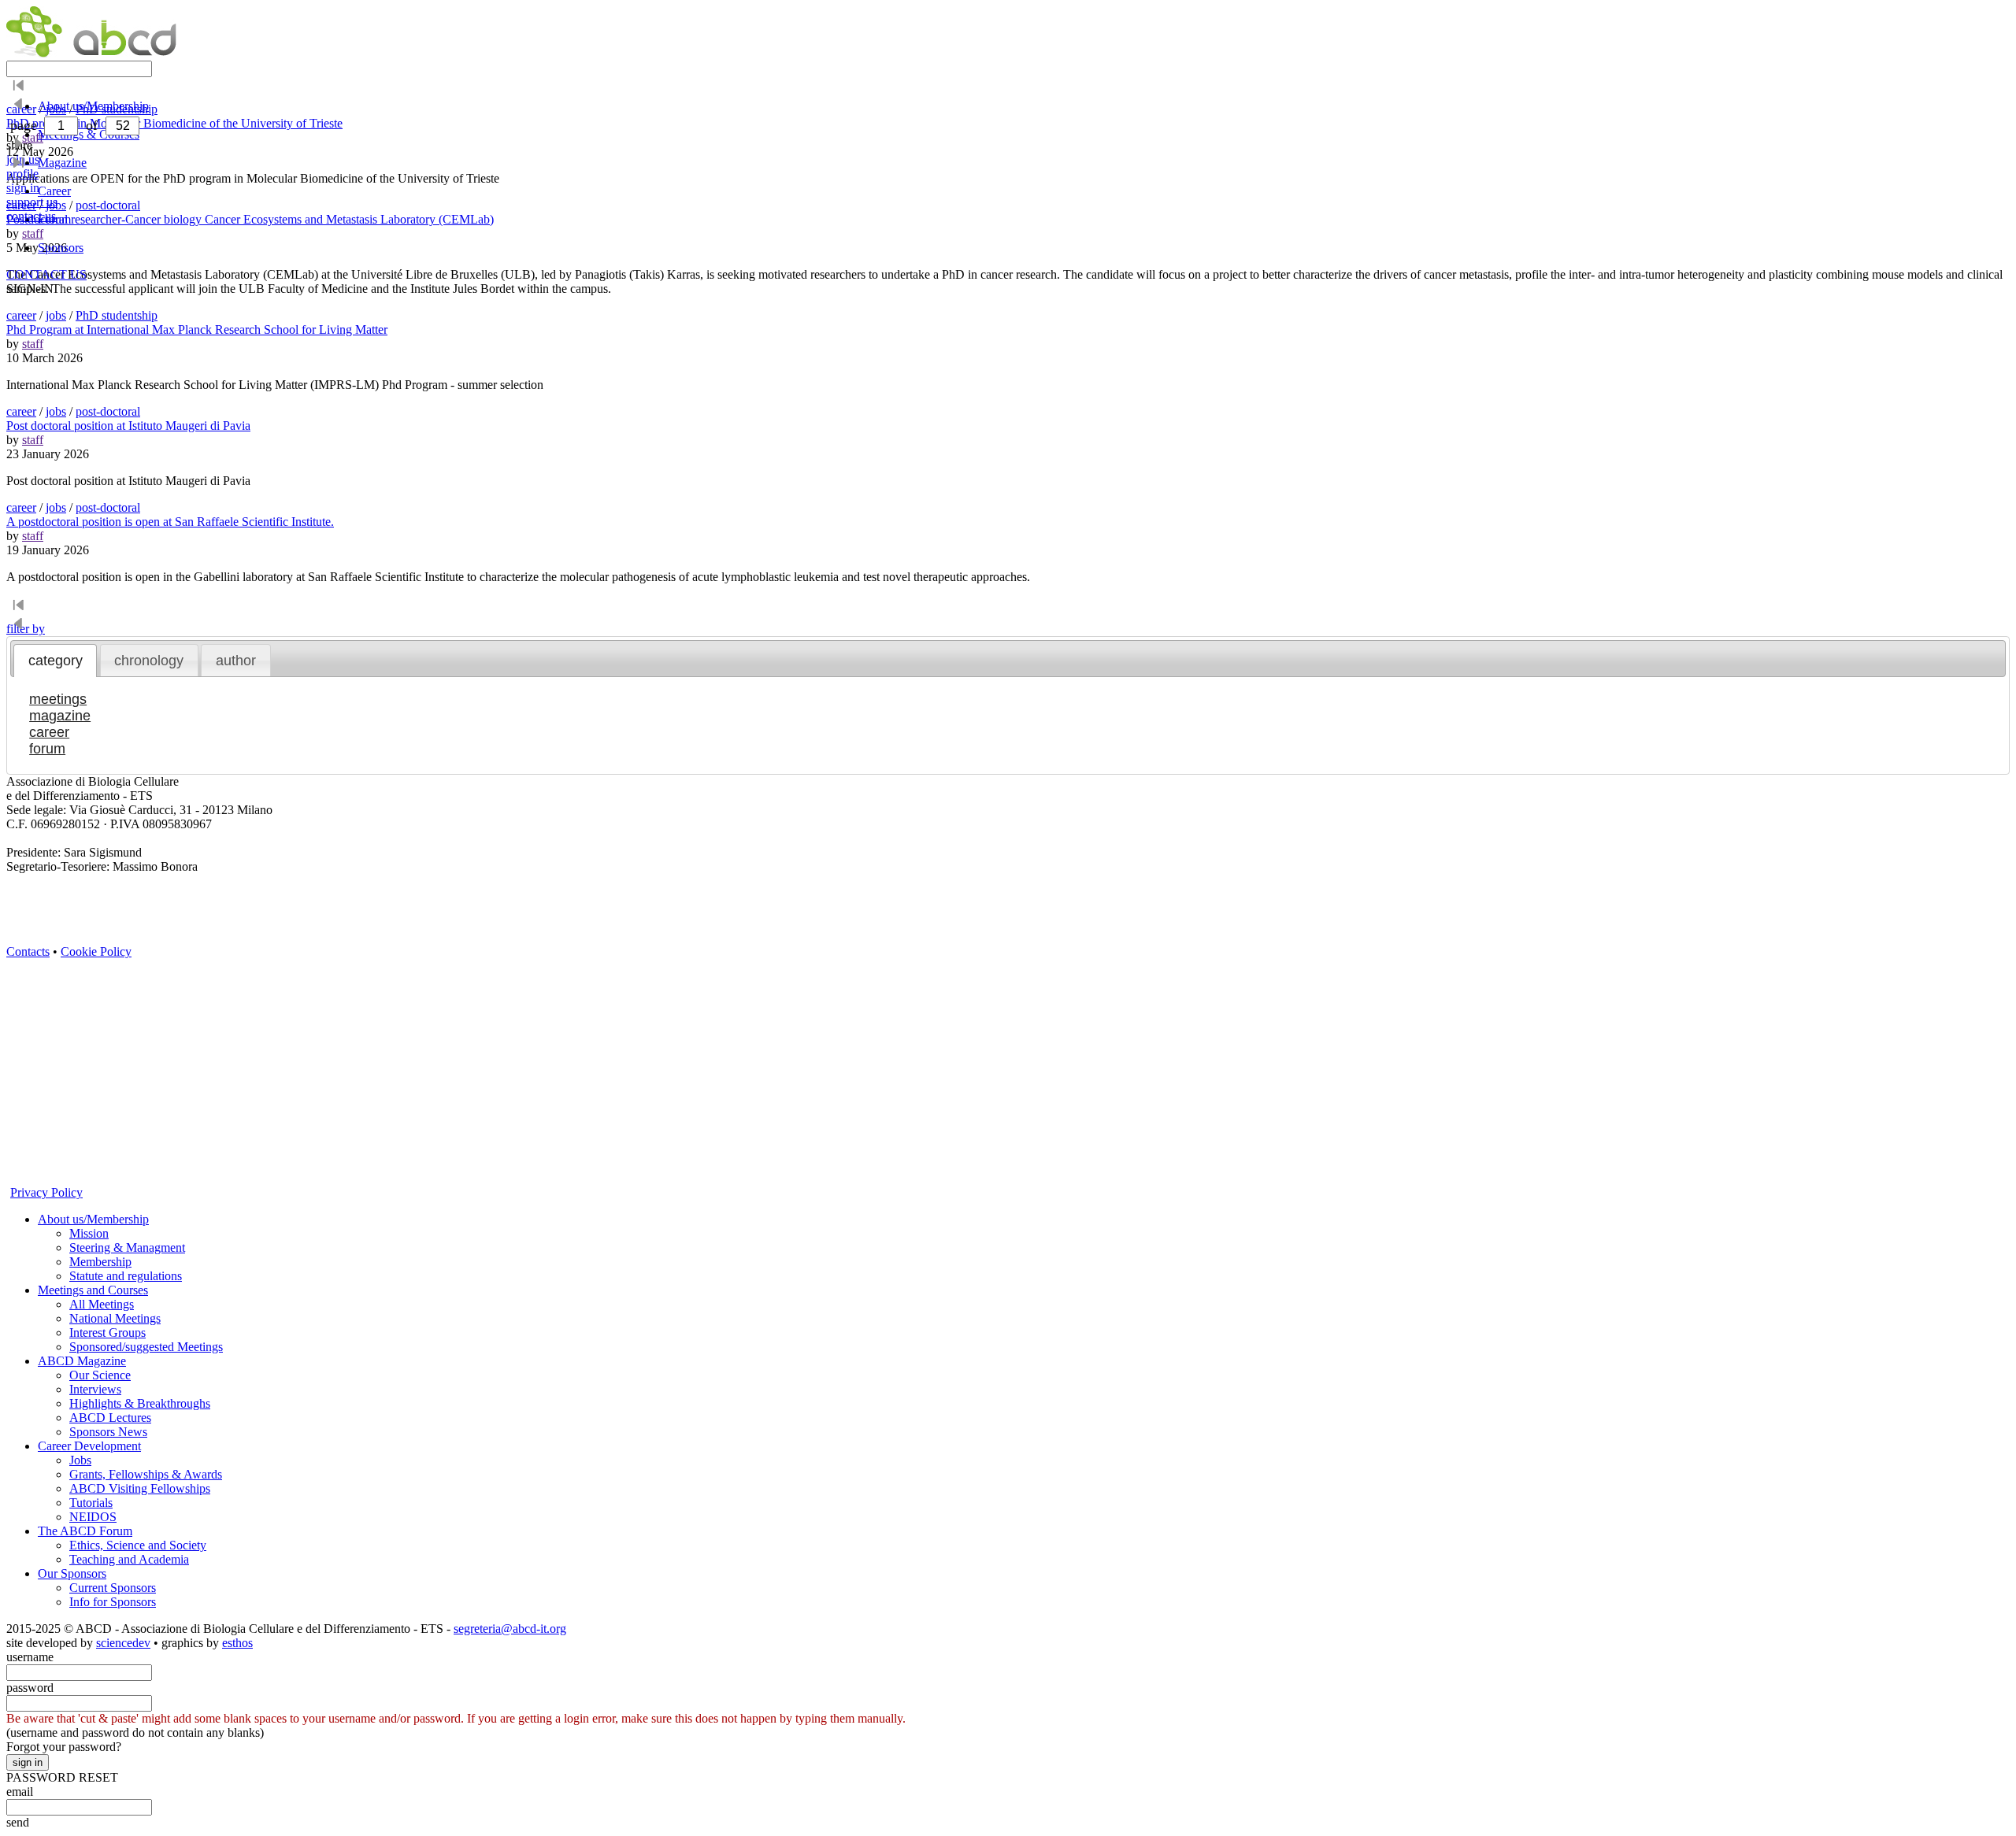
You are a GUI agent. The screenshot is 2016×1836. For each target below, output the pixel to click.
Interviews (95, 1389)
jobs (56, 315)
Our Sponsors (72, 1573)
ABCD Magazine (82, 1361)
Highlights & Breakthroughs (140, 1403)
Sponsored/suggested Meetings (146, 1347)
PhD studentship (117, 315)
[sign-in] (18, 1151)
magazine (60, 716)
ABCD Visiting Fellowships (140, 1488)
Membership (100, 1262)
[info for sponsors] (18, 1178)
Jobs (80, 1460)
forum (47, 749)
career (21, 315)
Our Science (100, 1375)
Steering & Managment (127, 1247)
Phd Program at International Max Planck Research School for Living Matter (197, 329)
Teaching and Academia (129, 1559)
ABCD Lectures (110, 1418)
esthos (237, 1643)
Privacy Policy (46, 1192)
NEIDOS (93, 1517)
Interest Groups (107, 1333)
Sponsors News (108, 1432)
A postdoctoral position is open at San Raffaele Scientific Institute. (170, 522)
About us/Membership (93, 1219)
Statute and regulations (126, 1276)
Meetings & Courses (89, 134)
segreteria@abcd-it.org (510, 1629)
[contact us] (18, 1071)
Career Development (89, 1446)
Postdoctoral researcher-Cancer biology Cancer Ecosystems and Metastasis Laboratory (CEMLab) (250, 219)
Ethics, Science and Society (138, 1545)
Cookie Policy (96, 951)
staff (33, 344)
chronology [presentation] (149, 661)
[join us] (18, 1125)
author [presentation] (236, 661)
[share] (18, 1098)
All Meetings (102, 1304)
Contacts (28, 951)
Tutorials (91, 1503)
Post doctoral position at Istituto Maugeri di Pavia (128, 426)
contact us (31, 216)
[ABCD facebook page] (18, 1018)
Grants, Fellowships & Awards (146, 1474)
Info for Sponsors (113, 1602)
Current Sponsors (113, 1588)
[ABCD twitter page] (18, 991)
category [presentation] (56, 661)
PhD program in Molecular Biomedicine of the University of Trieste (174, 123)
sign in (23, 188)
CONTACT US (46, 274)
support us (32, 202)
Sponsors (61, 248)
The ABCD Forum (85, 1531)
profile (22, 174)
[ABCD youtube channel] (160, 964)
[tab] (55, 661)
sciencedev (123, 1643)
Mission (89, 1233)
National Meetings (115, 1318)
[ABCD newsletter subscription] (18, 1044)
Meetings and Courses (93, 1290)
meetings (58, 699)
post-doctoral (108, 411)
